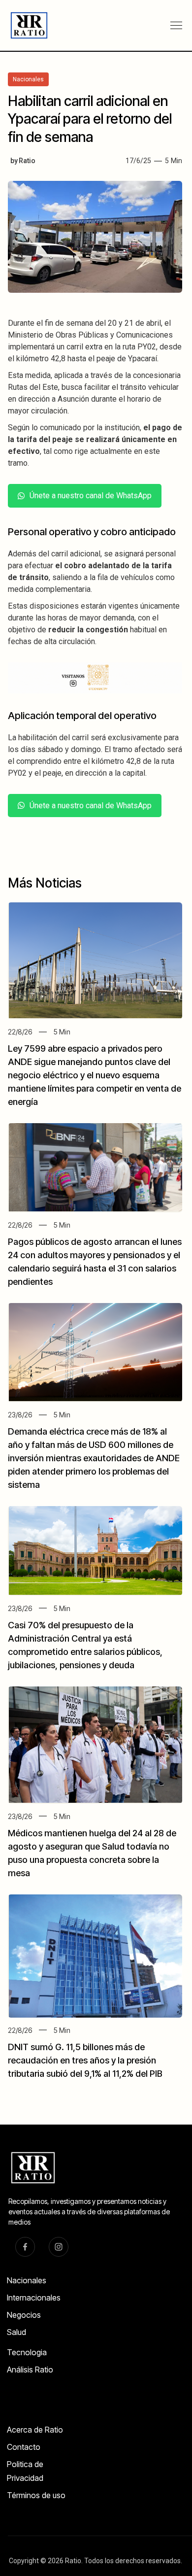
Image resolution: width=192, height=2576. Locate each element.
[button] (176, 26)
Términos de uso (36, 2495)
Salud (16, 2332)
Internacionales (34, 2298)
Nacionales (27, 2280)
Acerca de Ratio (35, 2430)
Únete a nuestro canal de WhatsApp (91, 496)
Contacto (24, 2447)
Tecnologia (27, 2352)
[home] (25, 25)
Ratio (27, 161)
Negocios (24, 2315)
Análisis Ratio (30, 2370)
